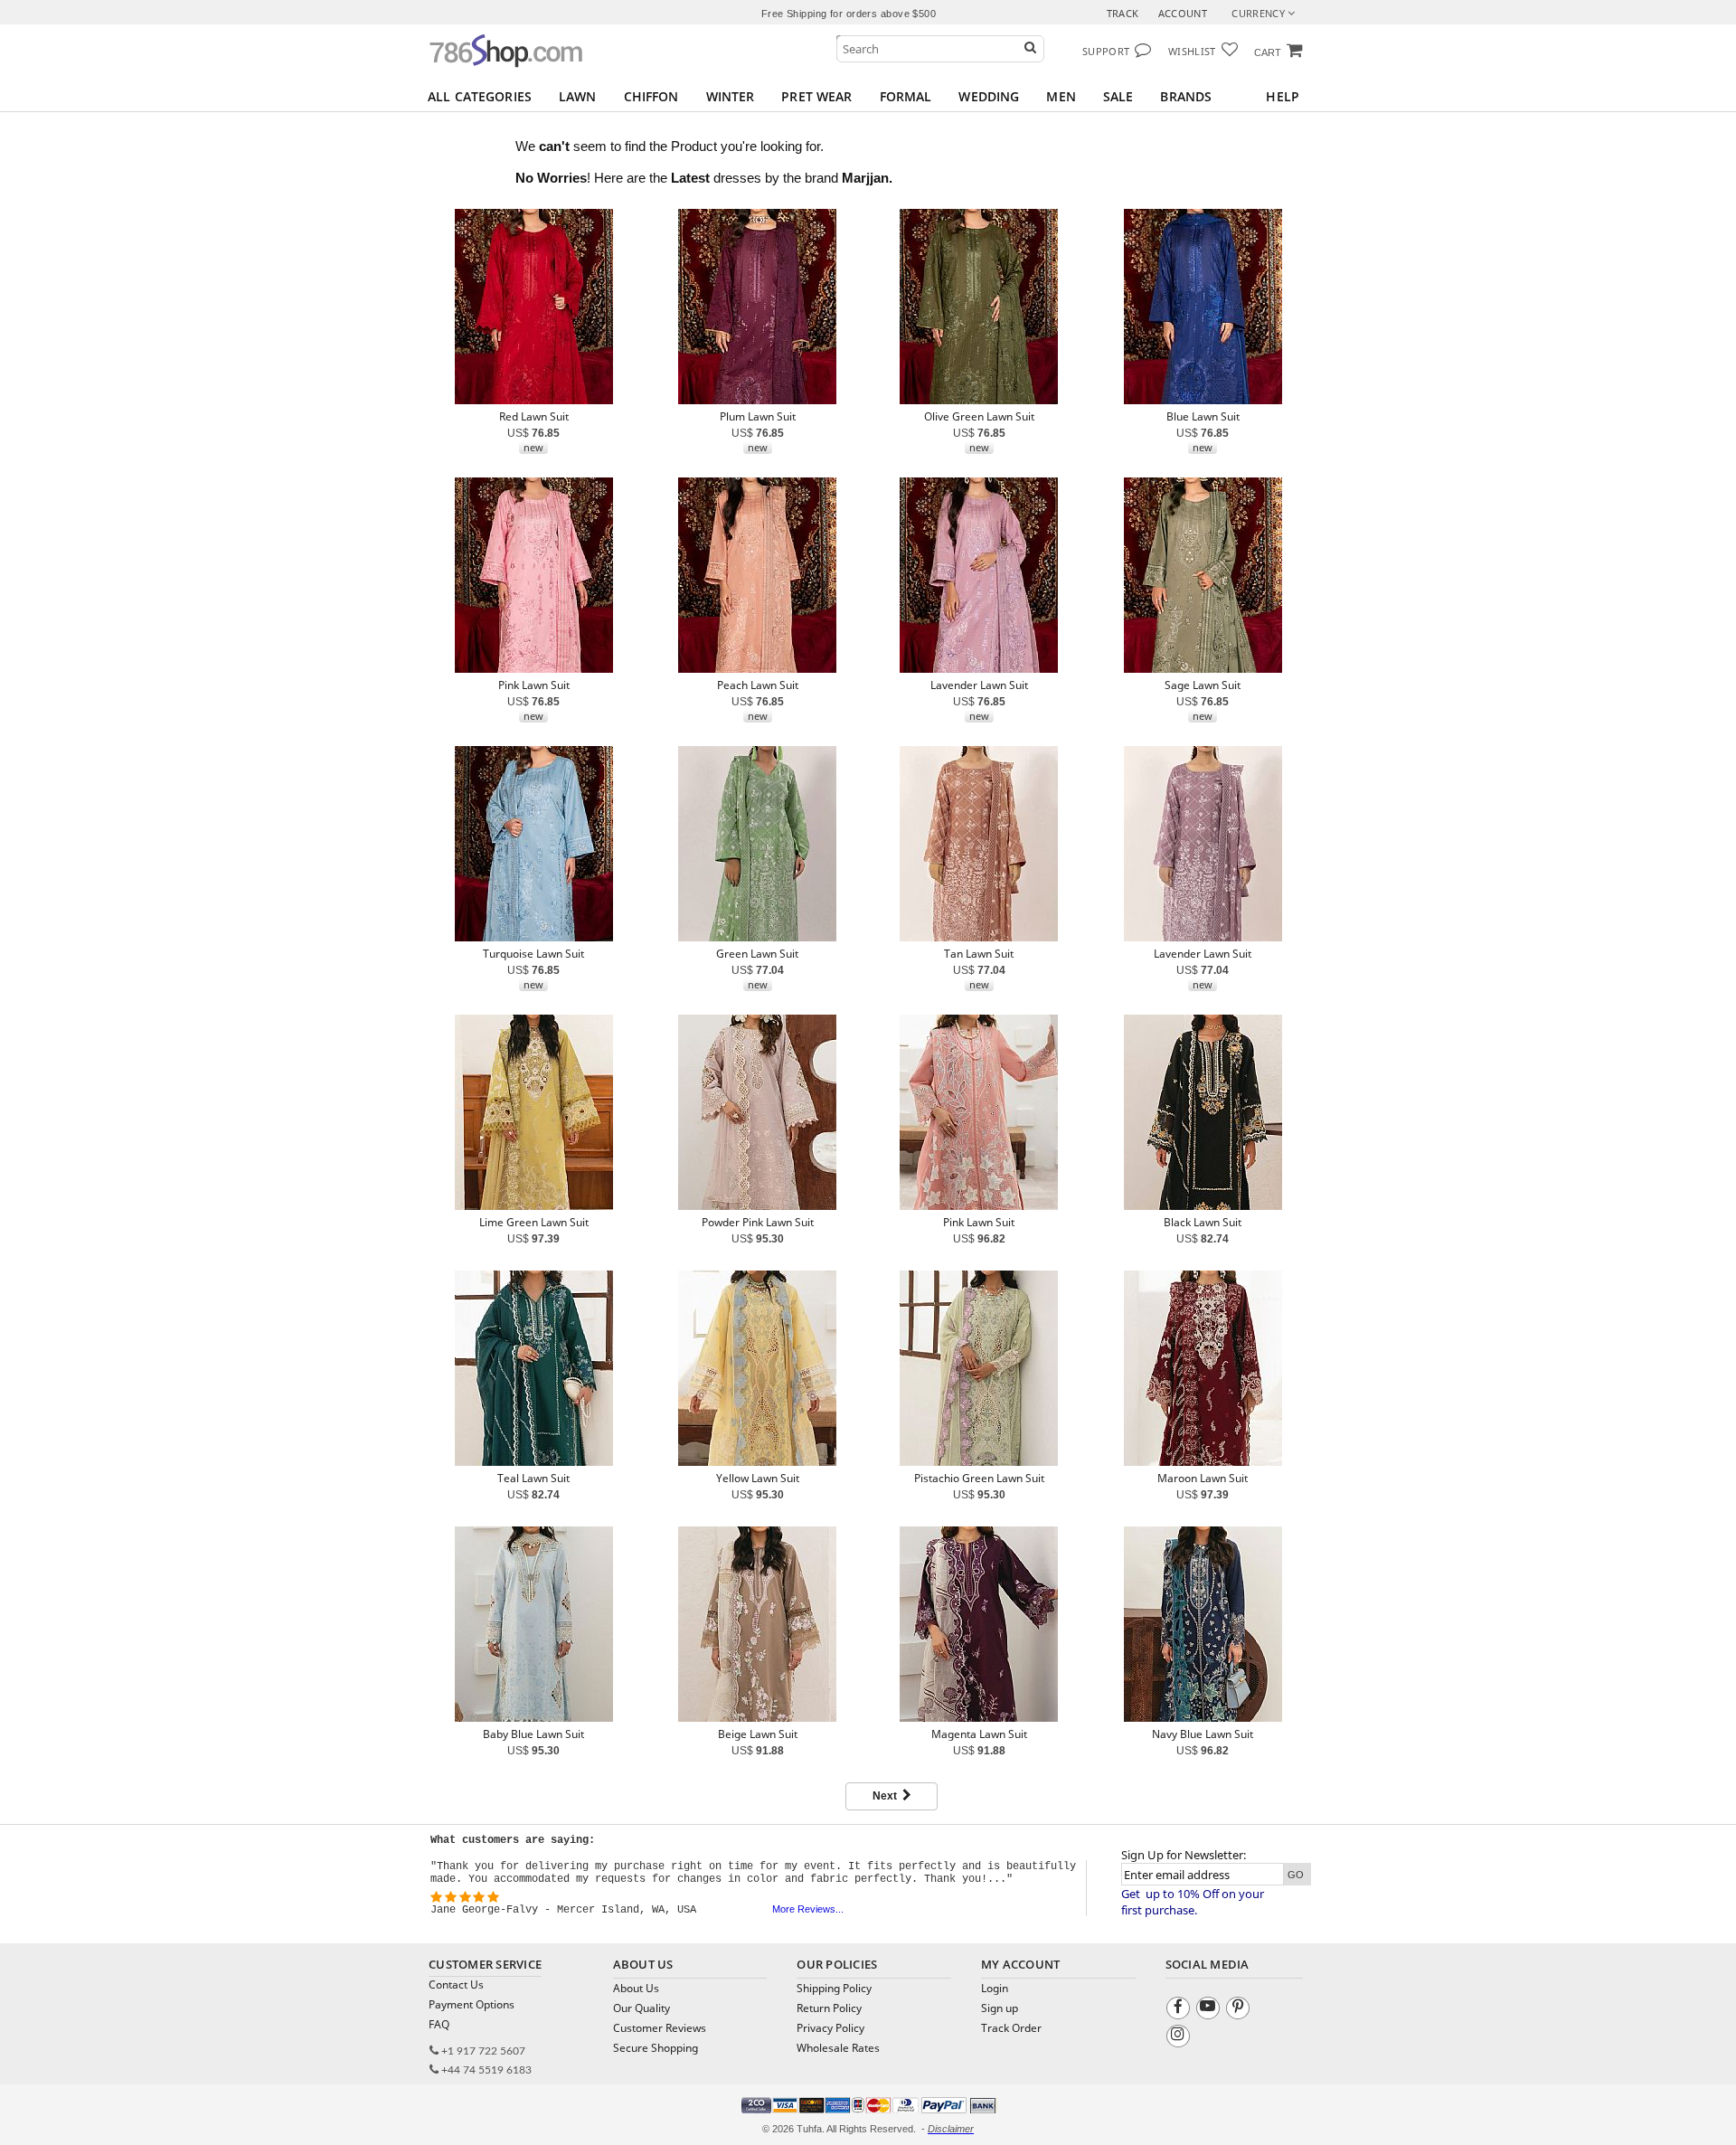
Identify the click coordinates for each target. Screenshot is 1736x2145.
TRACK (1123, 13)
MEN (1061, 96)
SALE (1118, 96)
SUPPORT (1106, 51)
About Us (636, 1988)
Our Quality (642, 2008)
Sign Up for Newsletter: (1184, 1855)
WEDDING (989, 96)
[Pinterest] (1240, 2011)
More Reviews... (808, 1909)
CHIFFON (651, 96)
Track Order (1011, 2028)
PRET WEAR (816, 96)
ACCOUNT (1183, 13)
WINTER (731, 96)
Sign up (1000, 2008)
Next (887, 1796)
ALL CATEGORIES (480, 96)
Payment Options (472, 2004)
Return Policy (829, 2008)
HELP (1283, 96)
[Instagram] (1180, 2039)
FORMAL (906, 96)
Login (995, 1988)
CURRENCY (1260, 13)
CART (1268, 52)
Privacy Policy (830, 2028)
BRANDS (1186, 96)
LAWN (578, 96)
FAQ (439, 2024)
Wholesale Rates (838, 2048)
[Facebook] (1180, 2011)
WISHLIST (1192, 51)
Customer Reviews (660, 2028)
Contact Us (456, 1984)
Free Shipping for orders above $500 (849, 14)
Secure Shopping (656, 2048)
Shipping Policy (834, 1988)
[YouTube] (1210, 2011)
